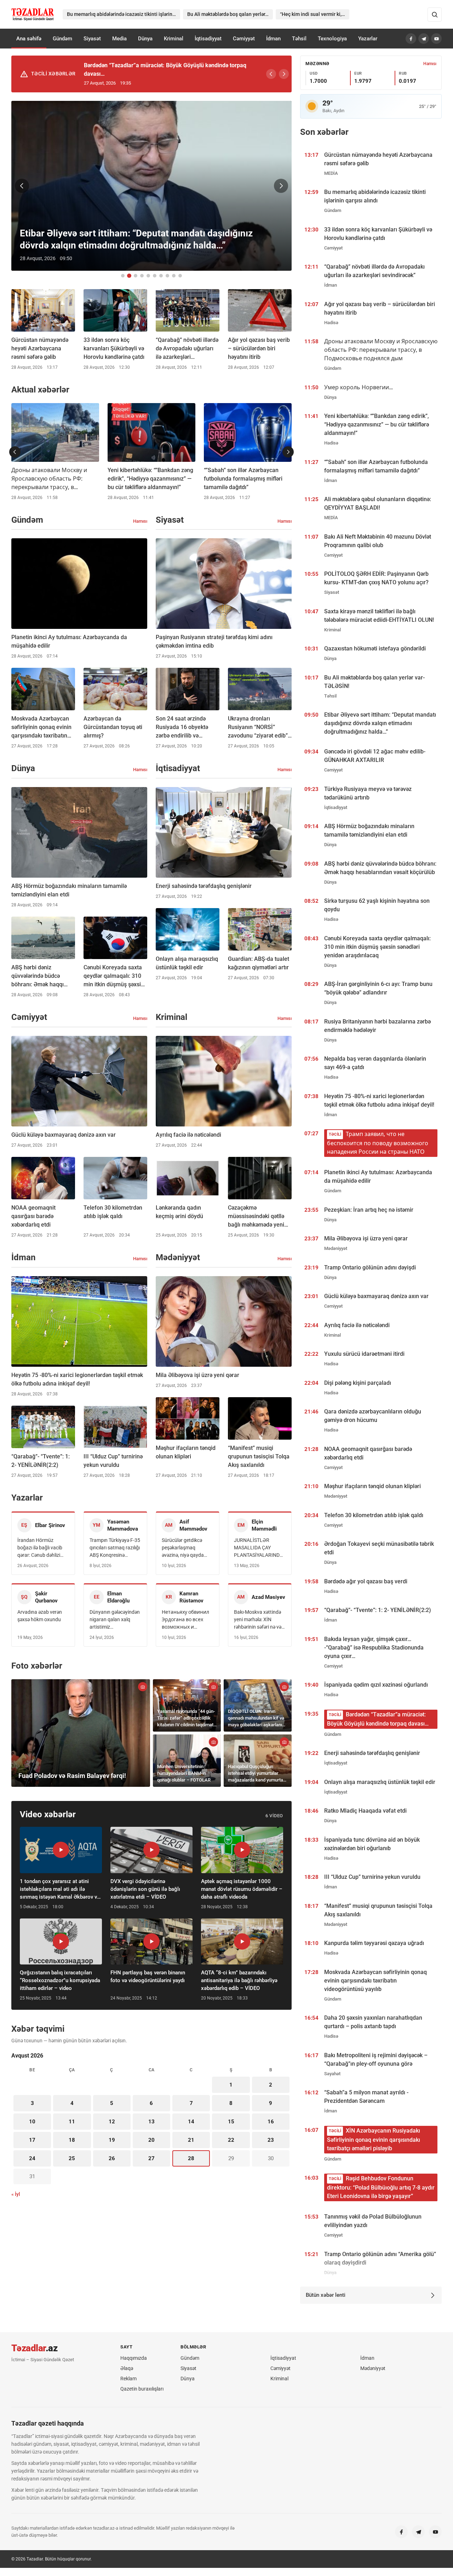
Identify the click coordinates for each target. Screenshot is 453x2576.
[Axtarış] (435, 15)
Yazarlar (368, 39)
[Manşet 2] (129, 276)
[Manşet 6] (155, 276)
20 (151, 2140)
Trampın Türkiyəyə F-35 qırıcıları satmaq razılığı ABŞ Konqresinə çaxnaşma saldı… (115, 1548)
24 (32, 2158)
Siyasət (92, 39)
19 (112, 2140)
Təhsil (299, 39)
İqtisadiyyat (208, 39)
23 (271, 2140)
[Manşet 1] (123, 276)
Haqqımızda (134, 2358)
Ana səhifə (29, 39)
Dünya (145, 39)
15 (231, 2122)
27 (151, 2158)
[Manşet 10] (180, 276)
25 (72, 2158)
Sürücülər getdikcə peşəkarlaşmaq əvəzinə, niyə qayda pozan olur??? (183, 1548)
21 (191, 2140)
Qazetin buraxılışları (142, 2389)
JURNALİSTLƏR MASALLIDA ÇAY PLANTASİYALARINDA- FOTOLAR (259, 1548)
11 (72, 2122)
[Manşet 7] (161, 276)
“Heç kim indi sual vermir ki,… (312, 14)
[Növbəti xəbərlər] (288, 452)
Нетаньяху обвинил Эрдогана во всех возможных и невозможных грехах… (185, 1620)
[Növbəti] (284, 74)
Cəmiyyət (244, 39)
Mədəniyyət (373, 2368)
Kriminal (174, 39)
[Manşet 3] (136, 276)
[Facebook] (411, 39)
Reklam (128, 2379)
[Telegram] (424, 39)
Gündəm (62, 39)
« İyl (16, 2194)
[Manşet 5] (148, 276)
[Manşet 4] (142, 276)
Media (119, 39)
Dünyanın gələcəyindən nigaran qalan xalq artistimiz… (115, 1619)
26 (112, 2158)
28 (191, 2158)
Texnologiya (332, 39)
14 (191, 2122)
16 (271, 2122)
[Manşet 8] (167, 276)
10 (32, 2122)
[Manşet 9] (174, 276)
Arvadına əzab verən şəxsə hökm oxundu (40, 1616)
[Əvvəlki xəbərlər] (15, 452)
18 (72, 2140)
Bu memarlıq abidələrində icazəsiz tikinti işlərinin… (124, 14)
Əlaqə (127, 2368)
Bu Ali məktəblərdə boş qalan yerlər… (228, 14)
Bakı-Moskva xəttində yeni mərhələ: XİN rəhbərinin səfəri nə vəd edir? (259, 1620)
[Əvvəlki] (271, 74)
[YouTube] (436, 39)
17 (32, 2140)
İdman (273, 39)
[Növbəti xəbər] (281, 186)
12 (112, 2122)
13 (151, 2122)
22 (231, 2140)
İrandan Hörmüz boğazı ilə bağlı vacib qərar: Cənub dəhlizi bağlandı (40, 1548)
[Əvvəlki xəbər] (22, 186)
